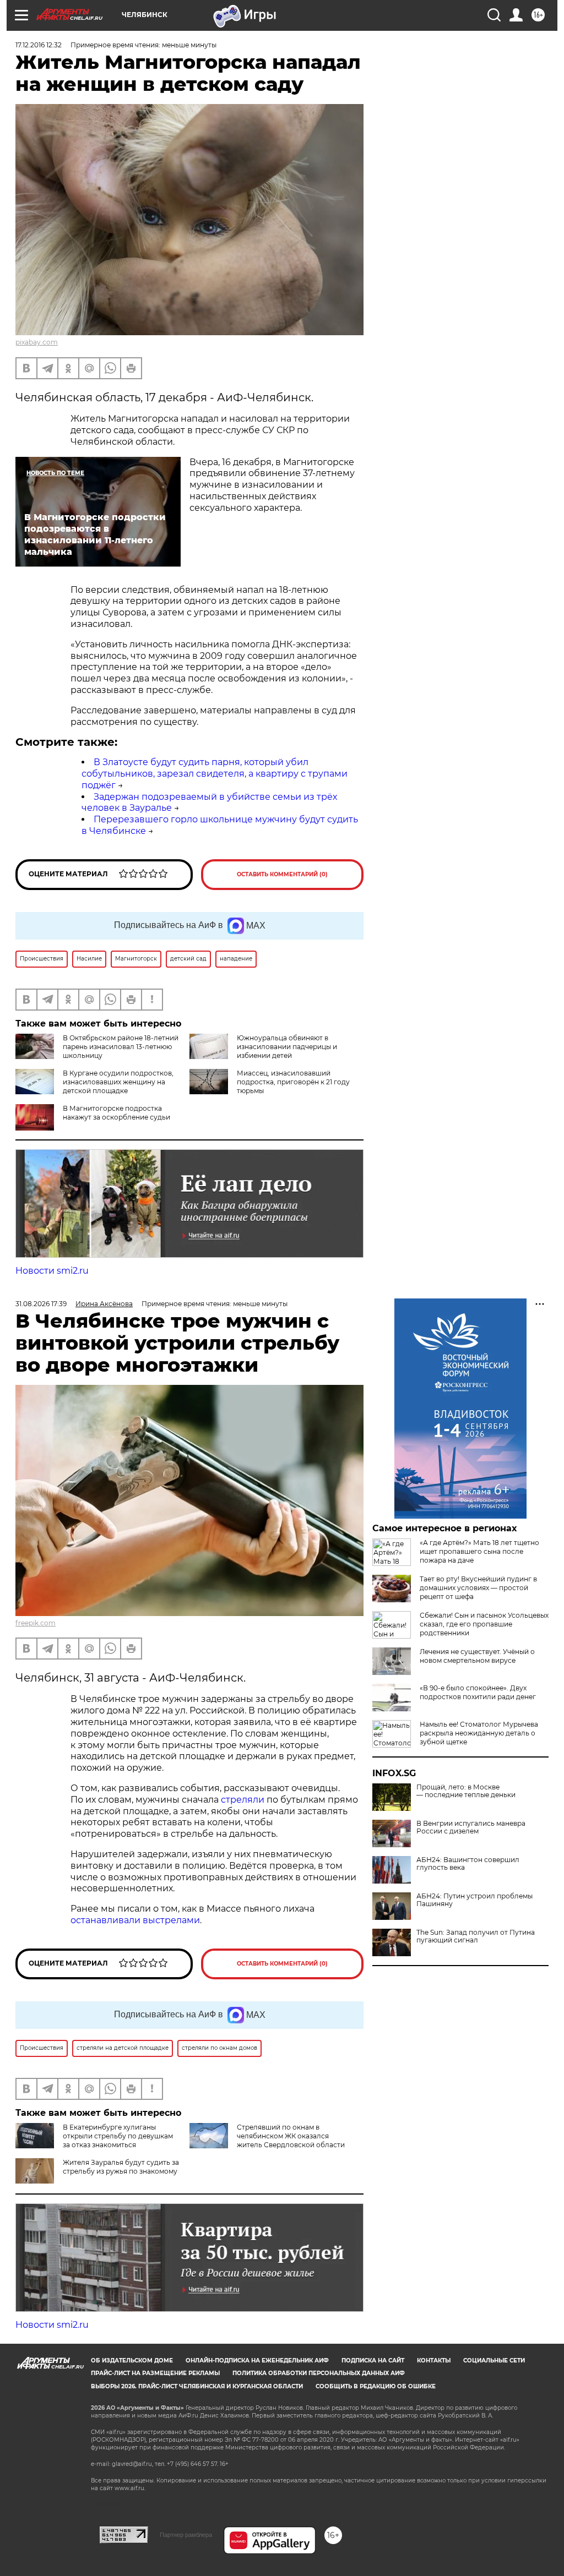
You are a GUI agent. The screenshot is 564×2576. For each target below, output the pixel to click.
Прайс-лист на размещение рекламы (155, 2373)
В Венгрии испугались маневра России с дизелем (471, 1827)
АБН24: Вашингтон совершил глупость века (468, 1864)
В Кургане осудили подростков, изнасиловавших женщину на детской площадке (118, 1082)
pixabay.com (37, 342)
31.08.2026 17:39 (41, 1304)
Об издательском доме (132, 2361)
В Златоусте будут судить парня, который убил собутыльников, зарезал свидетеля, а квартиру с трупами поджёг (215, 774)
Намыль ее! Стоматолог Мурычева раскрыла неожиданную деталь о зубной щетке (479, 1733)
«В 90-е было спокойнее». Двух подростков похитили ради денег (478, 1692)
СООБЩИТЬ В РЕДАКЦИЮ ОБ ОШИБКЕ (376, 2386)
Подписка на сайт (373, 2361)
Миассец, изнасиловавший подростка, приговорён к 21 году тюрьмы (293, 1082)
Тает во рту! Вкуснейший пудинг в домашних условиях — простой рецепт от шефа (478, 1588)
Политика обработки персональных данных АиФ (319, 2373)
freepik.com (36, 1623)
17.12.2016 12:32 (39, 45)
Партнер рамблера (186, 2535)
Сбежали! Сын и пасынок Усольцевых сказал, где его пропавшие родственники (484, 1624)
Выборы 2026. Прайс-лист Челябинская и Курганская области (197, 2386)
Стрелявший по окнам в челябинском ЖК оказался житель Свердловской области (291, 2136)
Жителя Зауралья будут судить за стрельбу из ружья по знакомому (121, 2167)
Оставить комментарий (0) (282, 874)
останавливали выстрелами (135, 1920)
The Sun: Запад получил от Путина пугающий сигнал (476, 1936)
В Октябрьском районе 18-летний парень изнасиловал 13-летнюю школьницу (121, 1047)
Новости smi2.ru (52, 1271)
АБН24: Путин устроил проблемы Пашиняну (474, 1900)
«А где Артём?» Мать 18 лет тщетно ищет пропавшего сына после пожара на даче (479, 1551)
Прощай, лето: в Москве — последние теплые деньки (466, 1791)
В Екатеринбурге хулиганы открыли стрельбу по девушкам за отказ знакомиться (118, 2136)
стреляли (244, 1800)
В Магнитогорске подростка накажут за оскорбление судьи (116, 1113)
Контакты (434, 2361)
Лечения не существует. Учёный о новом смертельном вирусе (477, 1656)
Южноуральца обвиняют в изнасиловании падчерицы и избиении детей (287, 1047)
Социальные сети (494, 2361)
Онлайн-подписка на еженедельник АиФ (257, 2361)
